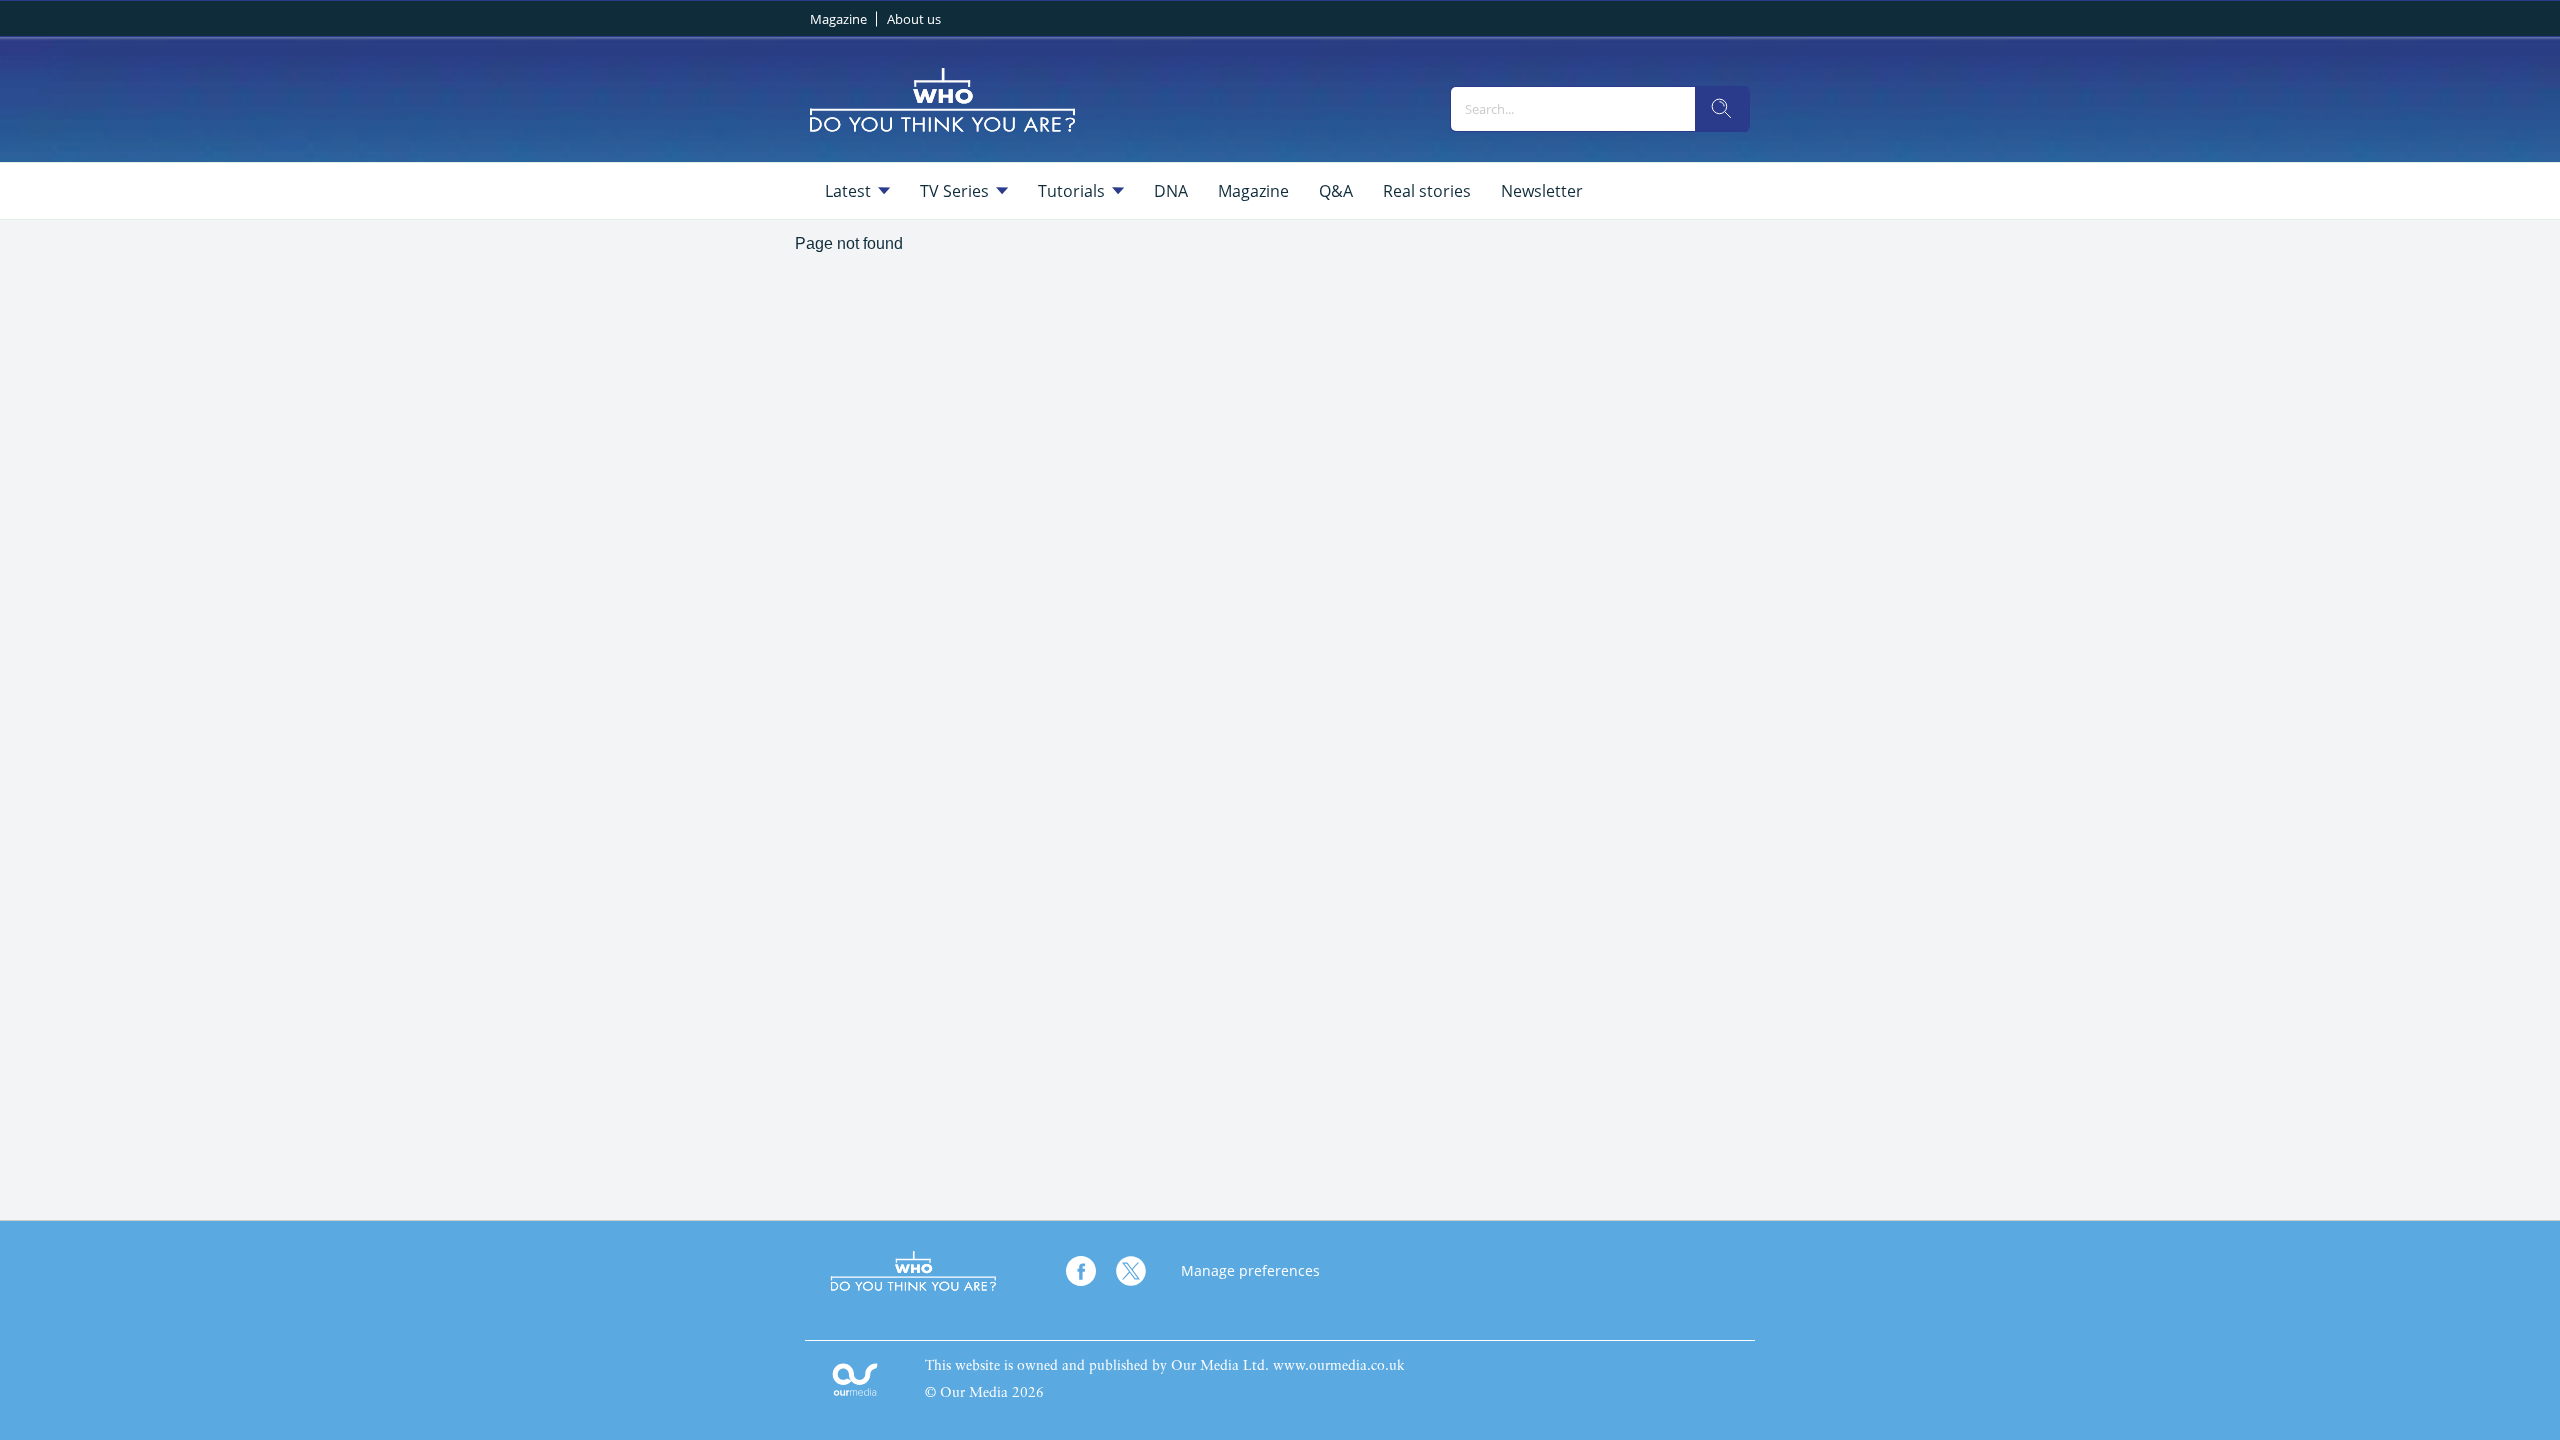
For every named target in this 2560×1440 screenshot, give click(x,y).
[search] (1722, 109)
